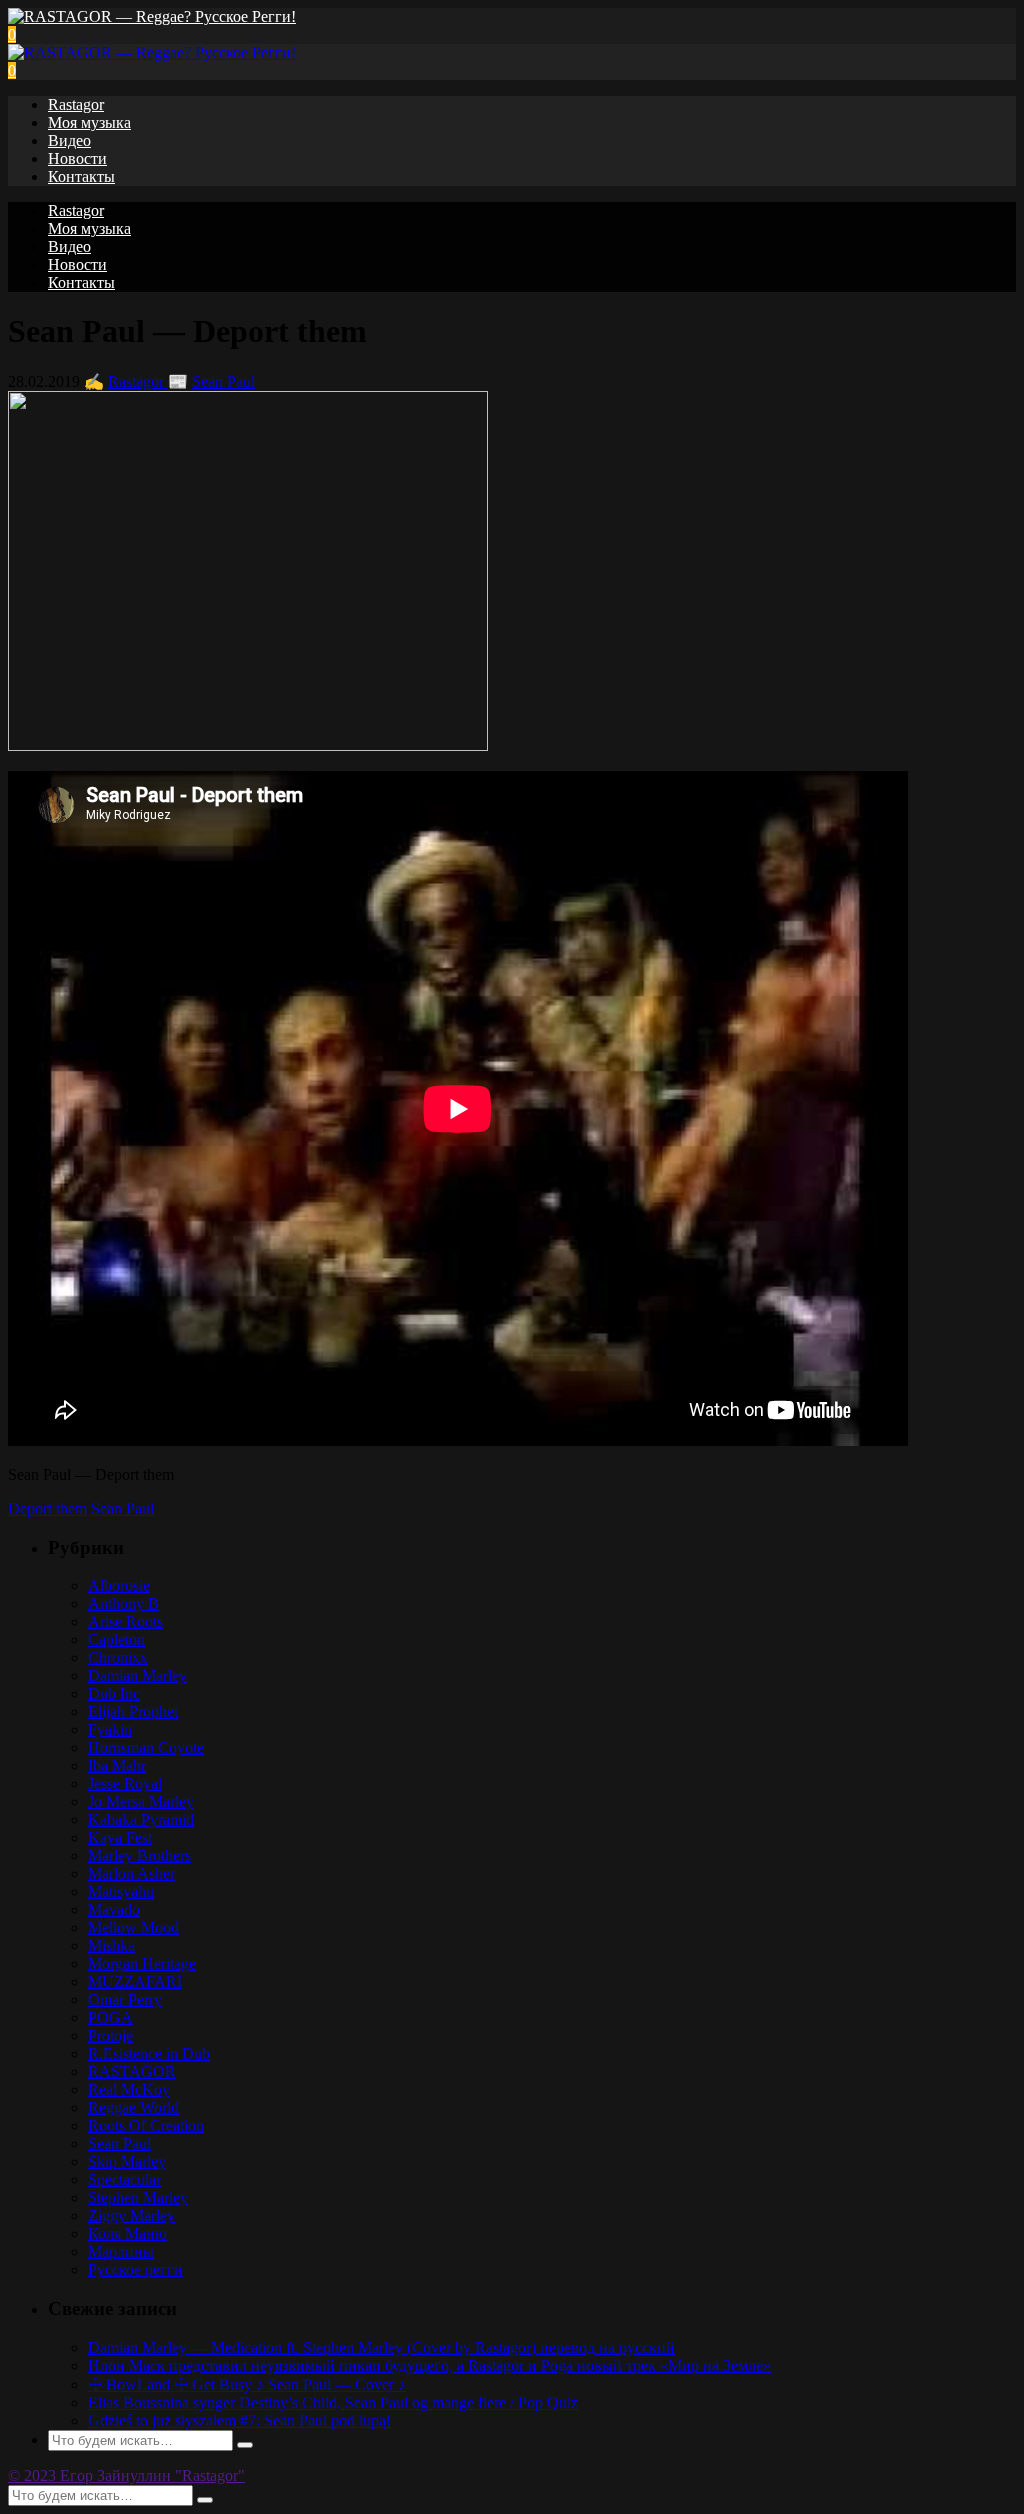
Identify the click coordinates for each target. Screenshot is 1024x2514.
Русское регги (135, 2269)
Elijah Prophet (133, 1711)
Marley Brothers (139, 1855)
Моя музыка (89, 122)
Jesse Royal (125, 1783)
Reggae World (133, 2107)
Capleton (116, 1639)
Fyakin (110, 1729)
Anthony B (123, 1603)
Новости (77, 158)
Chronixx (118, 1657)
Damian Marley (137, 1675)
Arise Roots (125, 1621)
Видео (69, 140)
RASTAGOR (132, 2071)
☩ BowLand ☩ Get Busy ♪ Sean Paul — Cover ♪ (247, 2384)
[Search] (245, 2445)
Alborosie (119, 1585)
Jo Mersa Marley (141, 1801)
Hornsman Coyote (146, 1747)
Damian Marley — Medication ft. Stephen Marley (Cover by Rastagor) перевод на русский (381, 2347)
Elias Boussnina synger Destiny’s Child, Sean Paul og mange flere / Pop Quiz (333, 2402)
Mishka (111, 1945)
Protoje (110, 2035)
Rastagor (76, 104)
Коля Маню (127, 2233)
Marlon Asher (131, 1873)
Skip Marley (127, 2161)
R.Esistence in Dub (149, 2053)
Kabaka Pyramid (141, 1819)
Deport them (47, 1508)
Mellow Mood (133, 1927)
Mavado (114, 1909)
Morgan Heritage (142, 1963)
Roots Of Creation (146, 2125)
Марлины (121, 2251)
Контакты (81, 176)
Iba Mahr (117, 1765)
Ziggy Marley (131, 2215)
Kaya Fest (120, 1837)
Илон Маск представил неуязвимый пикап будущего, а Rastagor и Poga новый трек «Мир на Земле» (429, 2365)
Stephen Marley (138, 2197)
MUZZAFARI (135, 1981)
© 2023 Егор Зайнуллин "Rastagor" (126, 2475)
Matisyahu (121, 1891)
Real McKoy (129, 2089)
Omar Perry (125, 1999)
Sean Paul (223, 381)
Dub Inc (114, 1693)
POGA (110, 2017)
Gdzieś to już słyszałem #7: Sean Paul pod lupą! (239, 2420)
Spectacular (124, 2179)
